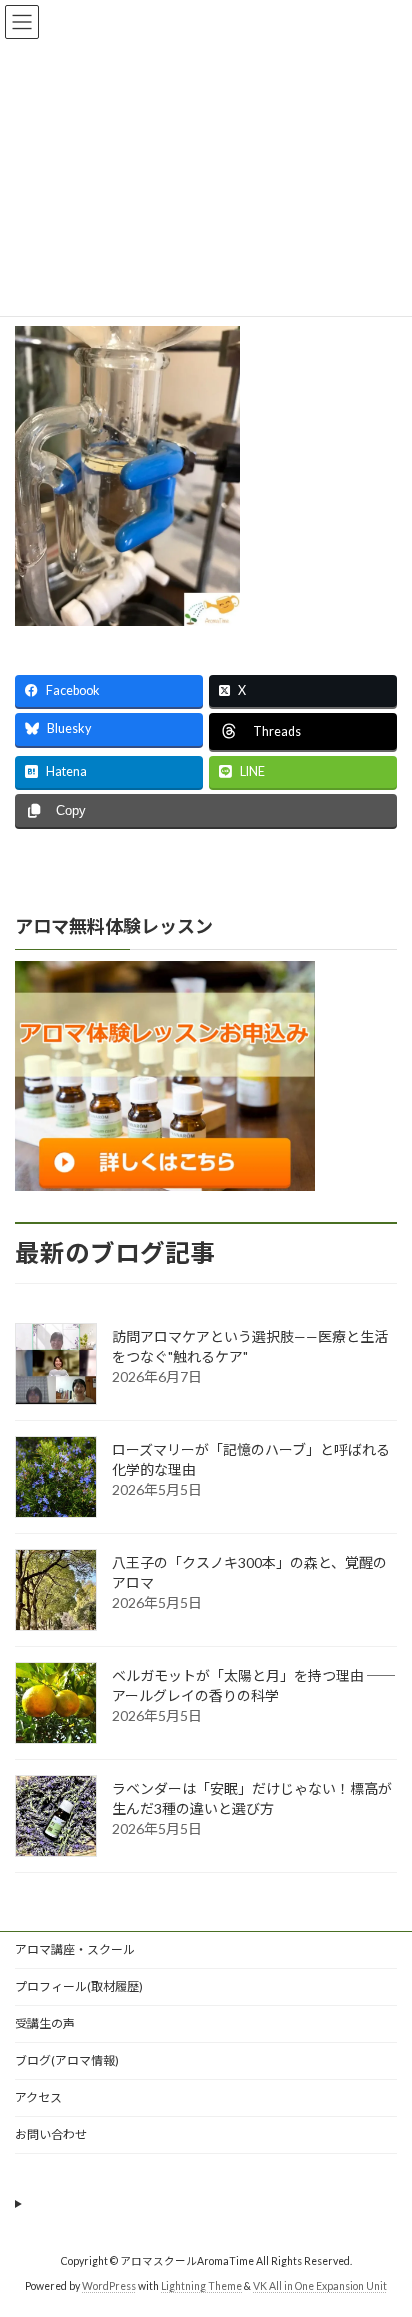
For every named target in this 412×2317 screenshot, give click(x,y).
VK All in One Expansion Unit (320, 2286)
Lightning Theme (201, 2286)
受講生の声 (45, 2023)
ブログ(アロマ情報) (67, 2060)
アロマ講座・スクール (75, 1949)
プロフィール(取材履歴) (79, 1986)
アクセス (38, 2097)
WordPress (109, 2286)
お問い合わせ (51, 2134)
